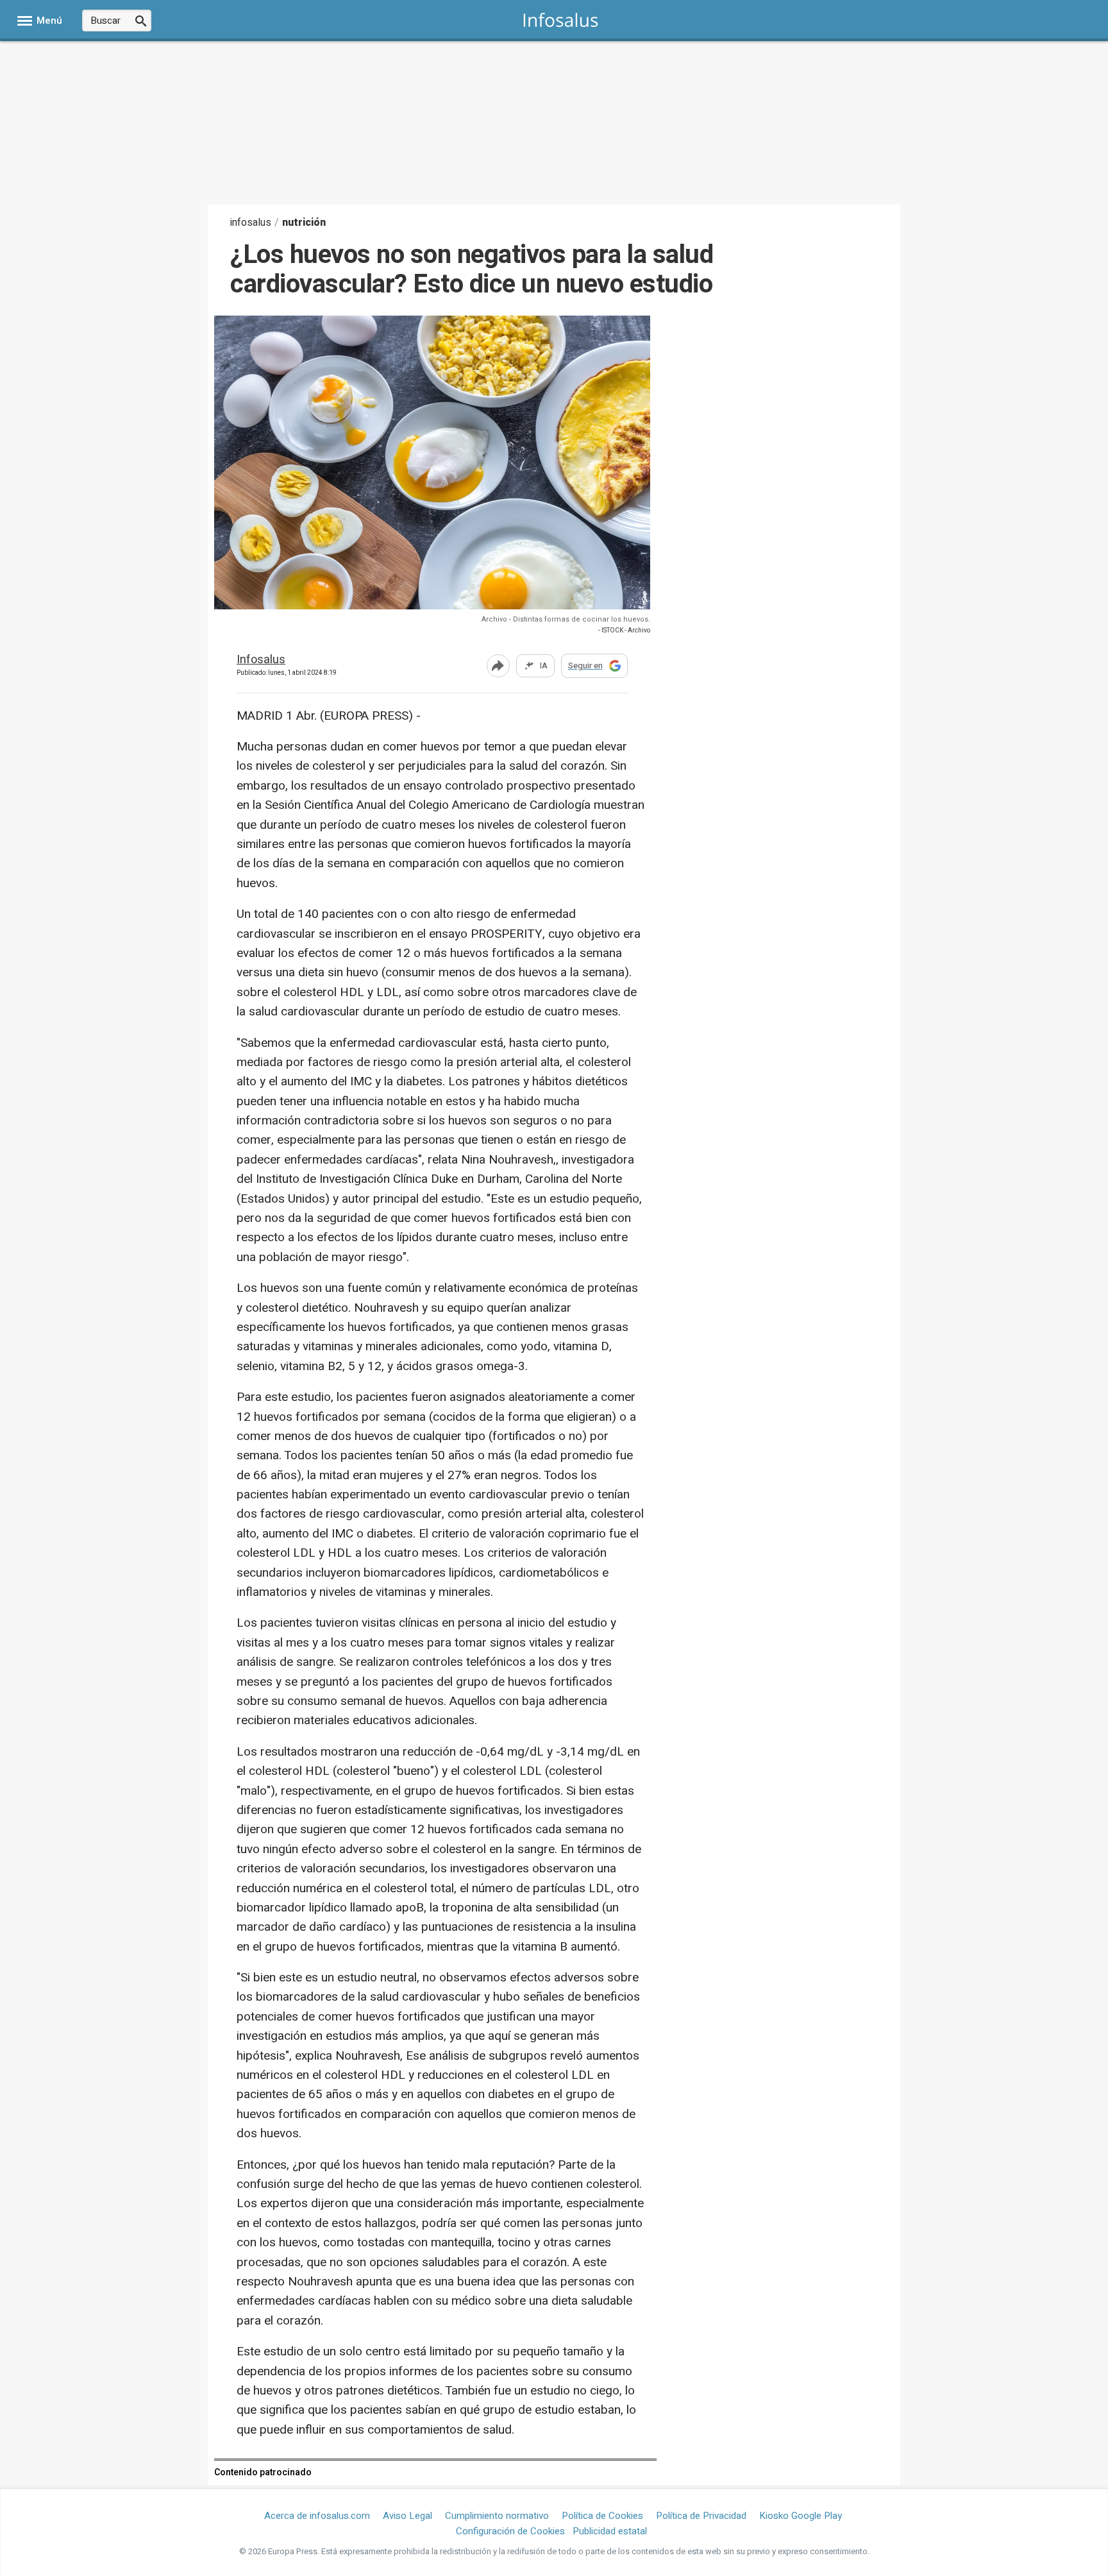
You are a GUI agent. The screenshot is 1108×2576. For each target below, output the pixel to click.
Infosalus (261, 660)
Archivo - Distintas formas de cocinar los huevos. (566, 619)
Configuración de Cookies (510, 2531)
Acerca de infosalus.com (317, 2516)
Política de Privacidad (701, 2516)
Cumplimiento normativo (497, 2516)
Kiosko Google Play (801, 2516)
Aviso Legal (407, 2516)
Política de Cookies (602, 2516)
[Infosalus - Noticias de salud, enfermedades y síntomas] (561, 20)
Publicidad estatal (610, 2531)
